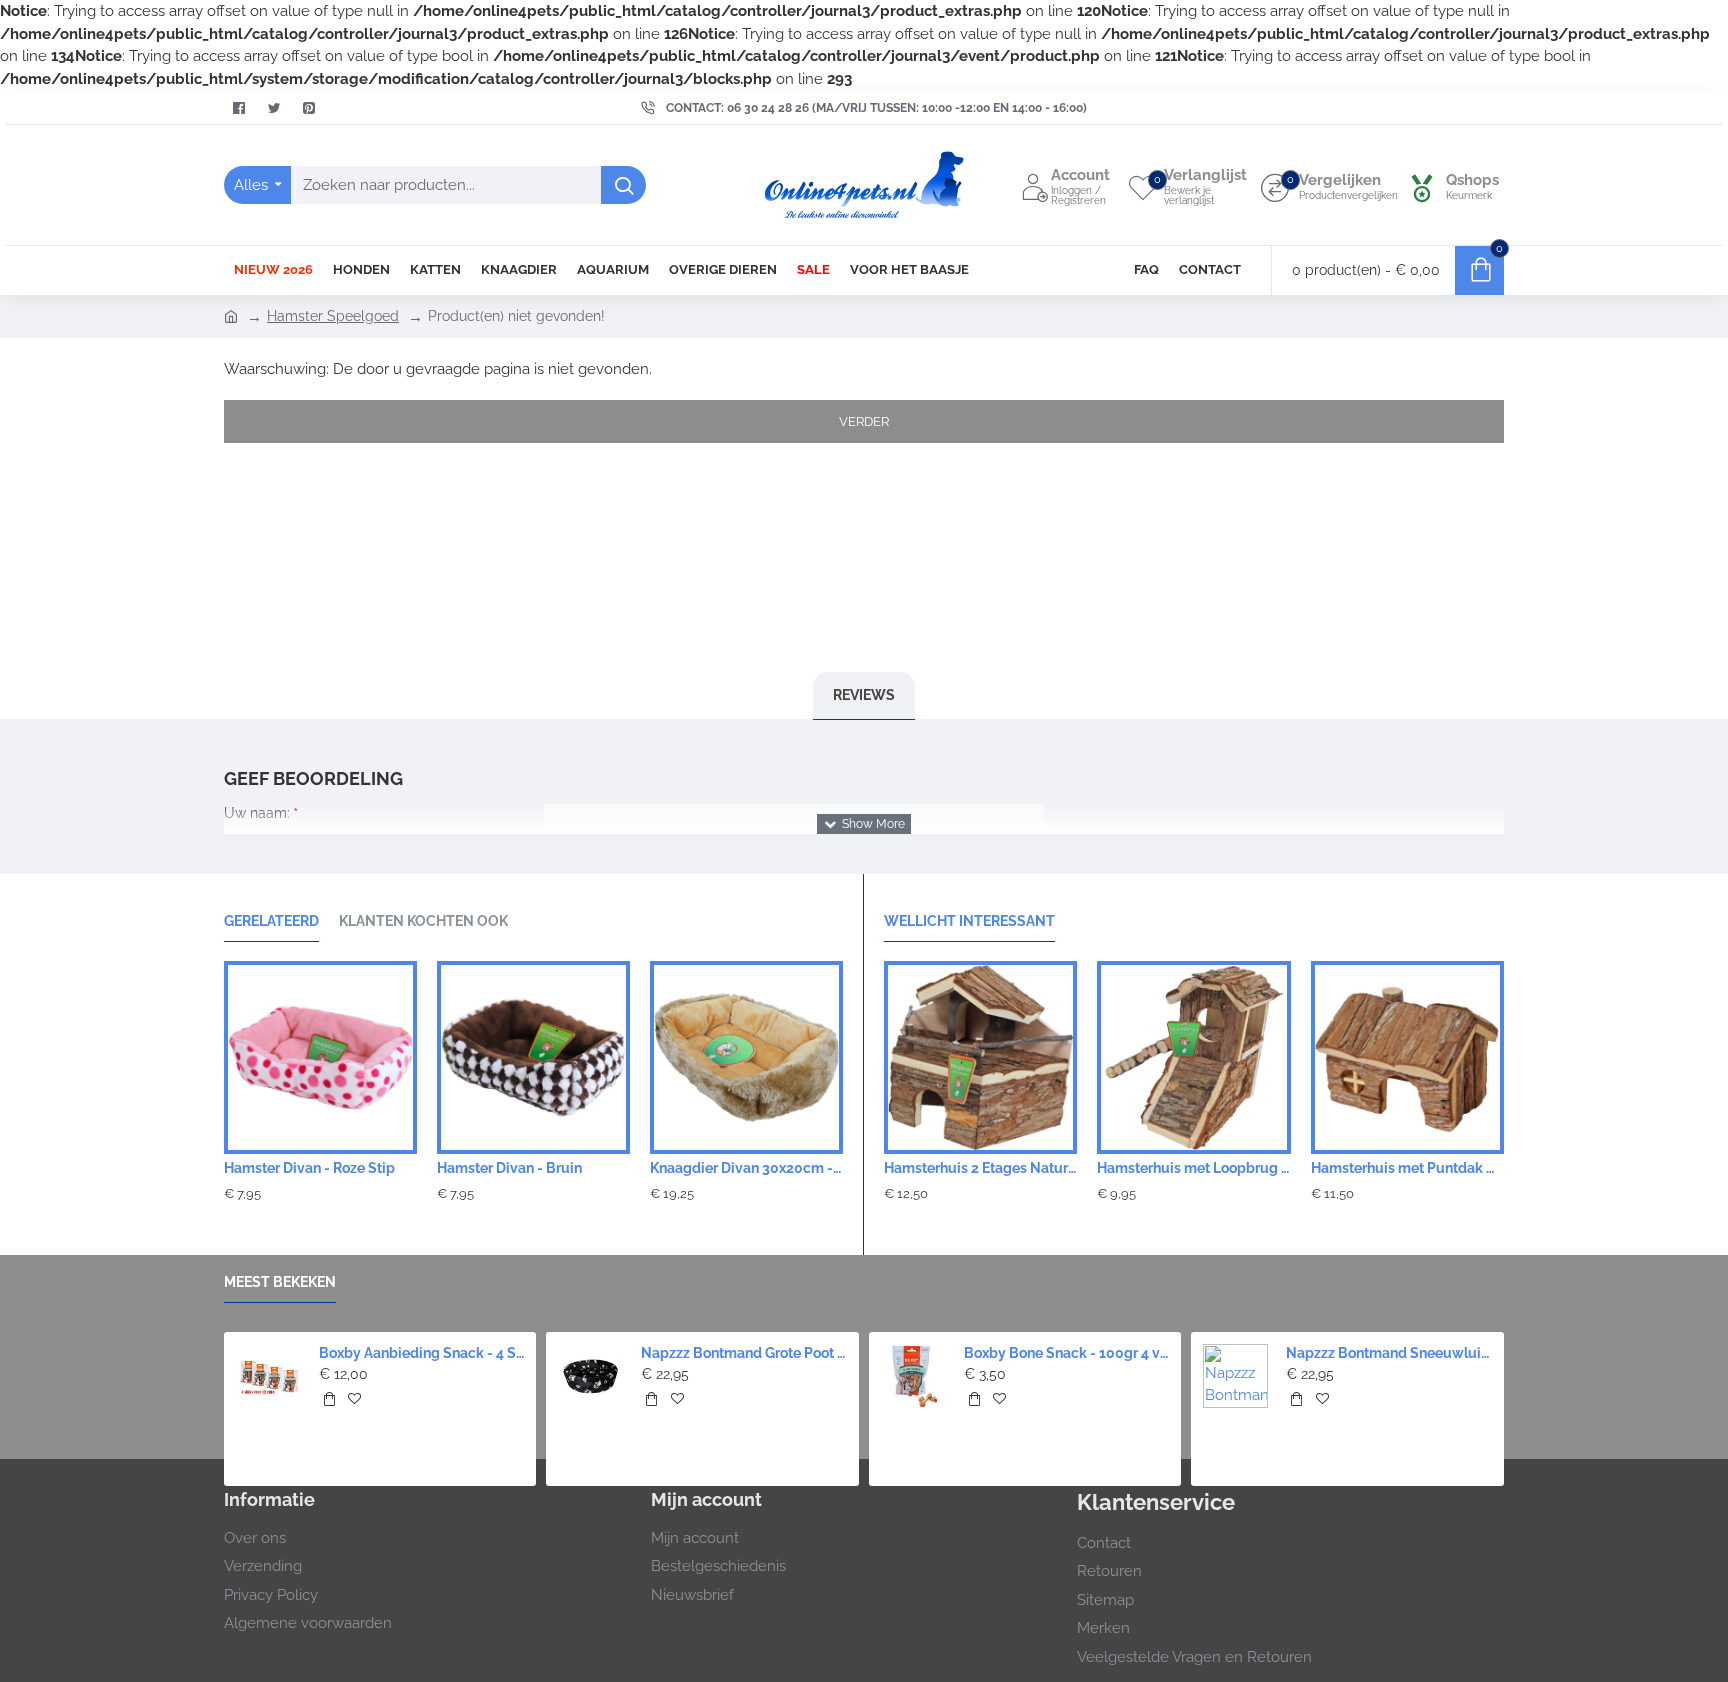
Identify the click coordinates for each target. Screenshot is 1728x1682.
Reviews (864, 695)
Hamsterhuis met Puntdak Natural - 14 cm (1407, 1168)
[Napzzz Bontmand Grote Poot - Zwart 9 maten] (590, 1376)
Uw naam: (257, 813)
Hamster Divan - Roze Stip (309, 1168)
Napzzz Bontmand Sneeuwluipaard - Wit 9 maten (1389, 1353)
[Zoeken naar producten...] (623, 185)
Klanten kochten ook (423, 921)
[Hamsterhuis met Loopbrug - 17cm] (1193, 1057)
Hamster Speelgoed (333, 316)
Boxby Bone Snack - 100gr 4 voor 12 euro (1067, 1353)
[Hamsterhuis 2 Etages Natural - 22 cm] (980, 1057)
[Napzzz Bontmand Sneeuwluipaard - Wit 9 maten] (1235, 1376)
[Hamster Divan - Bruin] (533, 1057)
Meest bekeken (280, 1282)
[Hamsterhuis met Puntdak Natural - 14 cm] (1407, 1057)
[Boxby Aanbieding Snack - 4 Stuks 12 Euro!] (268, 1376)
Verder (864, 421)
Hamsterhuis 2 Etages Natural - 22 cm (980, 1168)
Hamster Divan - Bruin (509, 1168)
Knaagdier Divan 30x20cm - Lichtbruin (746, 1168)
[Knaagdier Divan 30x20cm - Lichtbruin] (746, 1057)
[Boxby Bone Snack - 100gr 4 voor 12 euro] (913, 1376)
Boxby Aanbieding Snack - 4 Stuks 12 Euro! (422, 1353)
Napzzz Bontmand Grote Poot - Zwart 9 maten (744, 1353)
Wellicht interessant (969, 921)
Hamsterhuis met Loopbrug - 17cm (1193, 1168)
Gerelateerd (271, 921)
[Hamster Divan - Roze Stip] (320, 1057)
